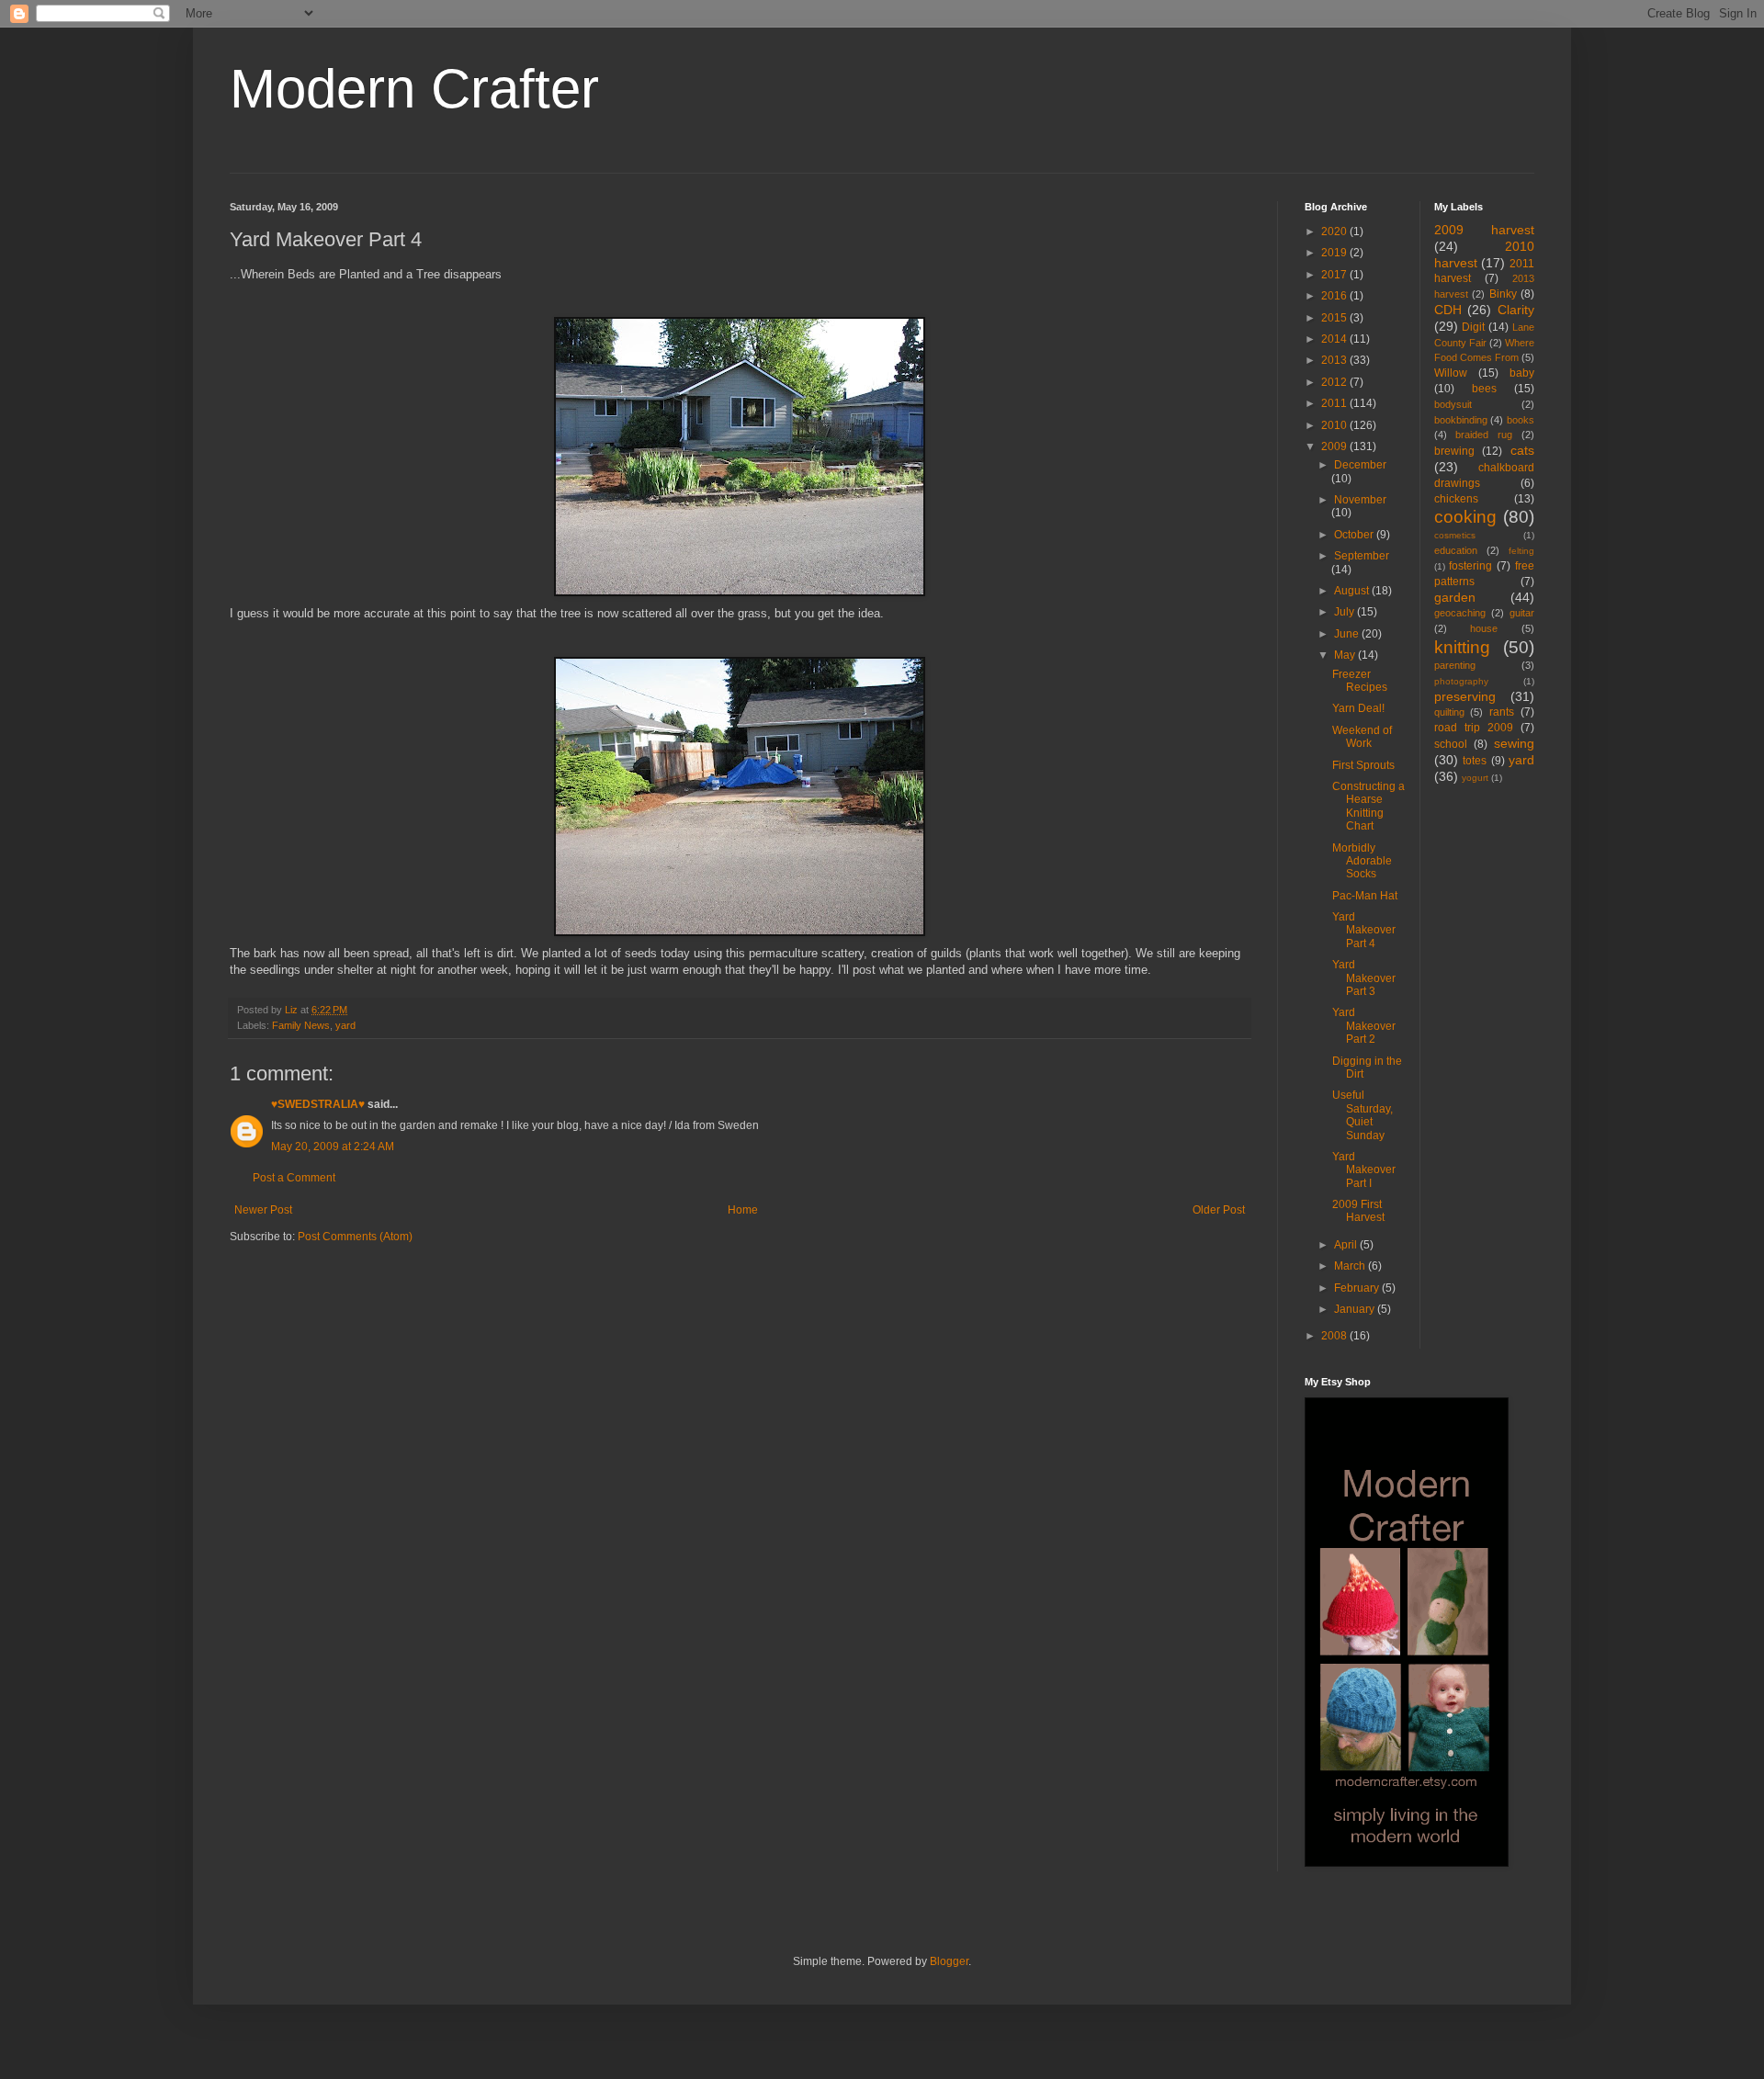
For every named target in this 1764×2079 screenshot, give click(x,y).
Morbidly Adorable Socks (1362, 861)
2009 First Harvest (1358, 1211)
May (1346, 655)
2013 (1335, 360)
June (1348, 634)
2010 (1335, 425)
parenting (1455, 665)
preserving (1465, 696)
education (1456, 550)
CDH (1448, 310)
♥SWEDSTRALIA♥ (318, 1104)
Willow (1451, 373)
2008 (1335, 1336)
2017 (1335, 275)
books (1521, 420)
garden (1455, 597)
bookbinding (1461, 420)
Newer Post (263, 1210)
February (1358, 1288)
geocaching (1460, 613)
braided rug (1484, 435)
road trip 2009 (1474, 728)
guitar (1522, 613)
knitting (1462, 647)
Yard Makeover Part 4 (1364, 930)
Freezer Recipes (1360, 681)
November (1360, 500)
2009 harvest (1485, 230)
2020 (1335, 232)
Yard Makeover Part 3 (1364, 978)
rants (1502, 712)
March (1351, 1266)
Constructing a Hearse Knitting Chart (1368, 806)
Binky (1503, 294)
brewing (1454, 451)
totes (1475, 761)
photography (1461, 681)
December (1360, 465)
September (1362, 556)
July (1346, 612)
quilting (1449, 712)
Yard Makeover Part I (1364, 1170)
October (1355, 535)
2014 (1335, 339)
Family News (301, 1025)
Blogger (949, 1961)
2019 (1335, 253)
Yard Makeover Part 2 (1364, 1026)
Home (743, 1210)
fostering (1470, 566)
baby (1522, 373)
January (1356, 1309)
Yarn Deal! (1358, 708)
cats (1522, 450)
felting (1521, 551)
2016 (1335, 296)
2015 (1335, 318)
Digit (1473, 327)
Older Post (1219, 1210)
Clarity (1516, 310)
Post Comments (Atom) (355, 1237)
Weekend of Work (1362, 737)
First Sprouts (1363, 765)
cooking (1465, 517)
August (1353, 591)
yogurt (1475, 778)
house (1484, 628)
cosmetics (1455, 535)
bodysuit (1453, 404)
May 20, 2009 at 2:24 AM (333, 1147)
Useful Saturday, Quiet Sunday (1363, 1115)
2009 (1335, 446)
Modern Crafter (414, 89)
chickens (1456, 499)
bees (1484, 389)
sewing (1514, 743)
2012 (1335, 382)
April (1347, 1245)
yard (345, 1025)
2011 (1335, 403)
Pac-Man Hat (1365, 896)
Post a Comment (294, 1178)
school (1451, 744)
